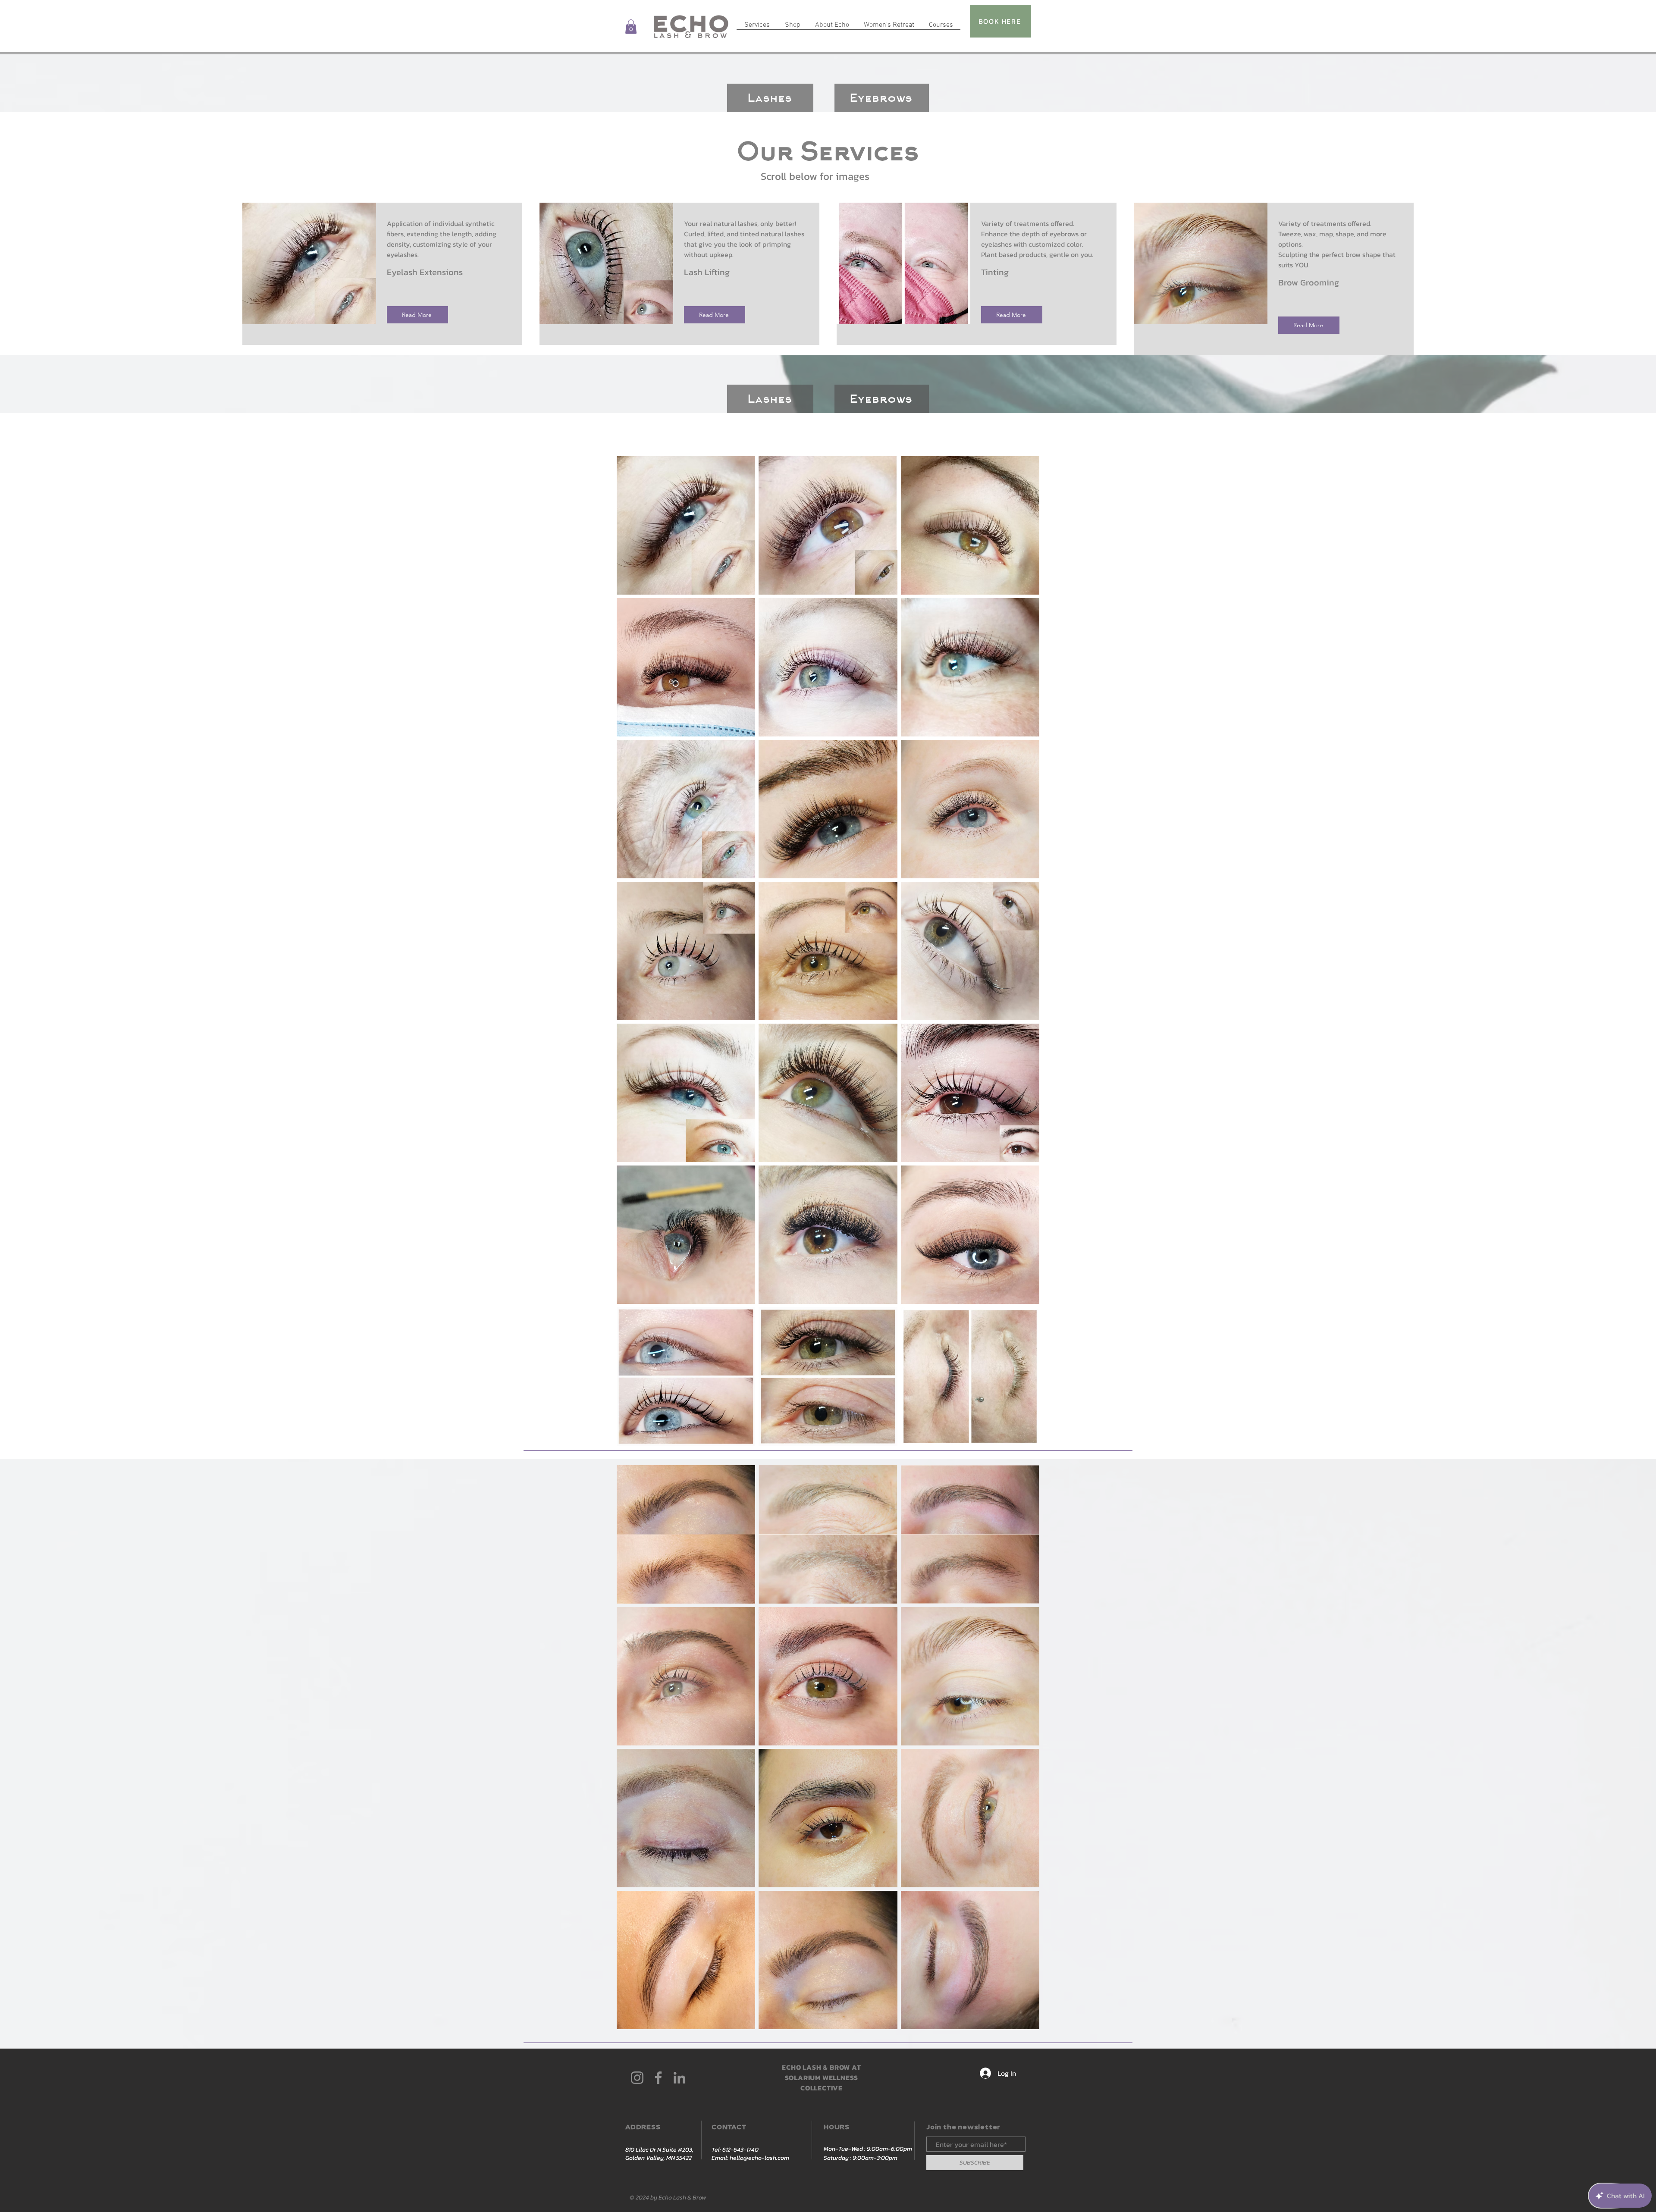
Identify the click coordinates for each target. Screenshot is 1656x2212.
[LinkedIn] (679, 2078)
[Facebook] (658, 2078)
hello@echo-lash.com (759, 2158)
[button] (631, 27)
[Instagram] (637, 2078)
